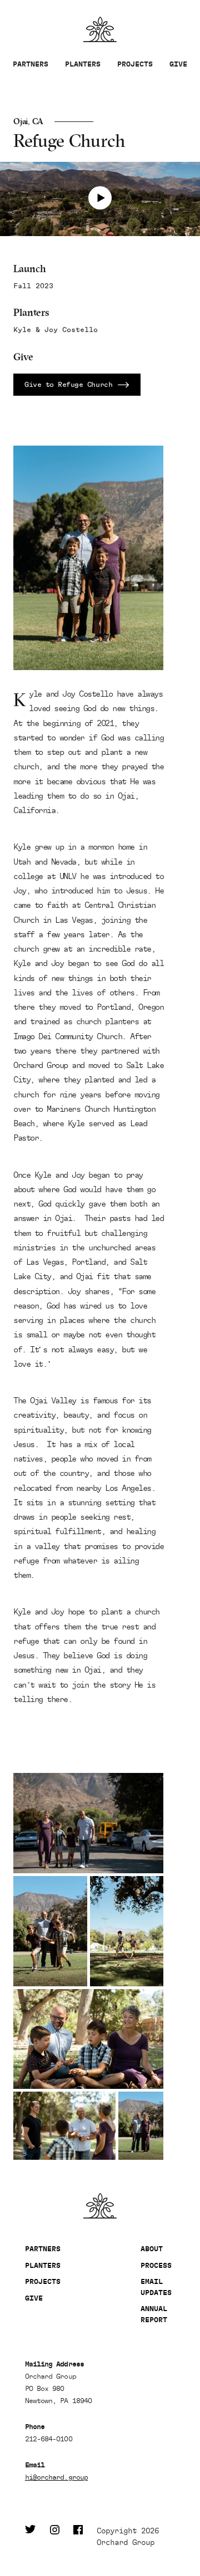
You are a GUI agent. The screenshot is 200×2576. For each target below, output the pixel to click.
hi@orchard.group (56, 2477)
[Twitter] (31, 2537)
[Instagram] (55, 2537)
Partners (31, 64)
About (152, 2249)
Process (156, 2265)
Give (178, 64)
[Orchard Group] (100, 2206)
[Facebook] (78, 2537)
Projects (135, 64)
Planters (83, 64)
